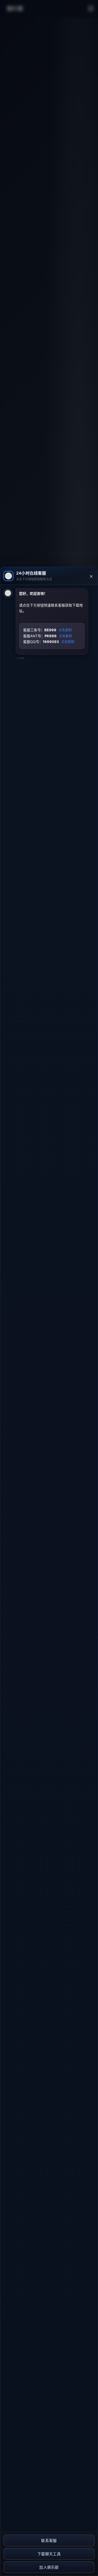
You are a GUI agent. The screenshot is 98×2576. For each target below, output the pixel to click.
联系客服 (49, 2540)
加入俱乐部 (49, 2567)
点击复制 (65, 630)
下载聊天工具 (49, 2554)
